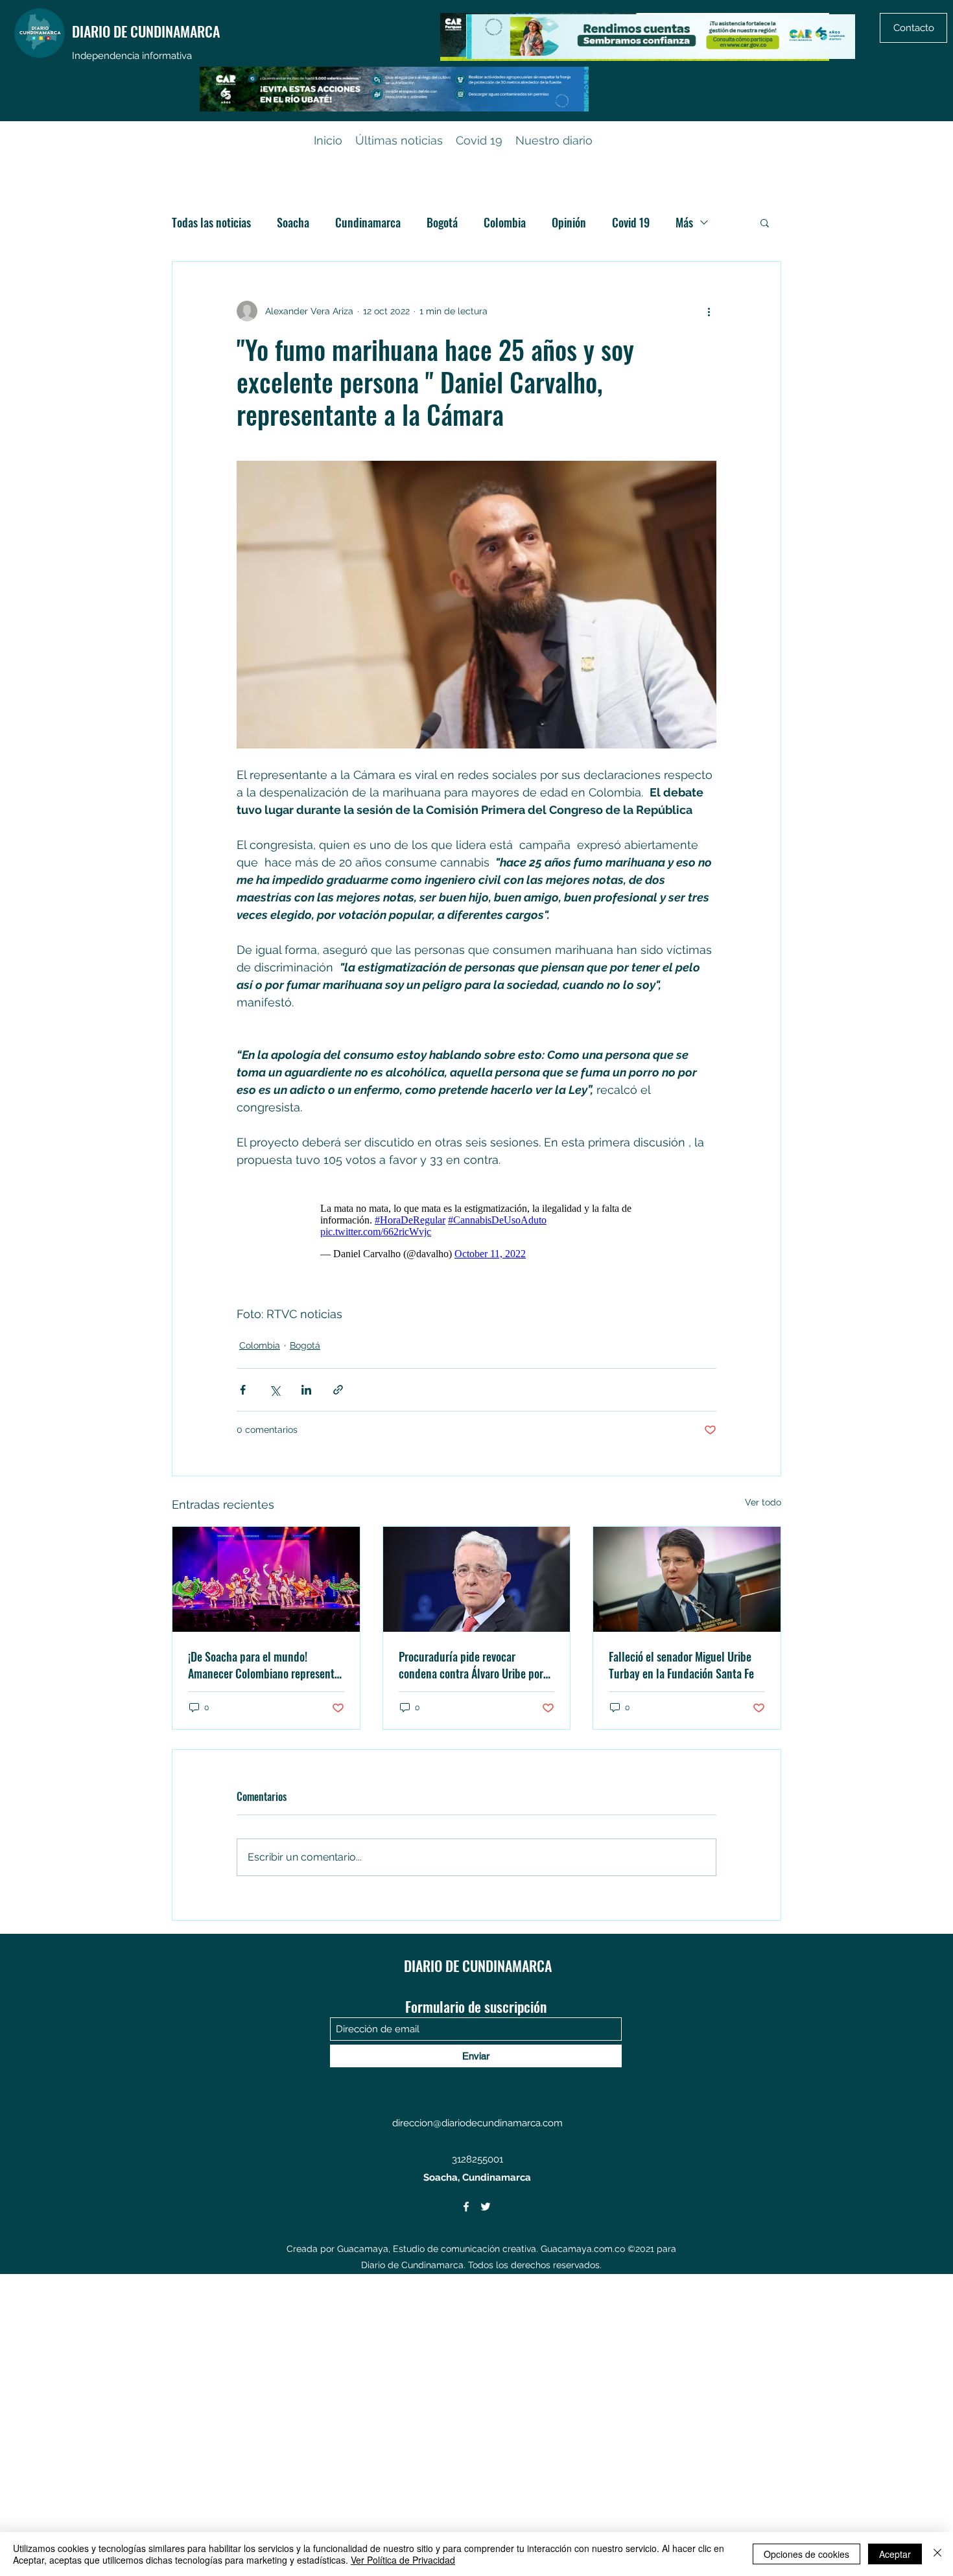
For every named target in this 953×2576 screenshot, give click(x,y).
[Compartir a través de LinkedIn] (306, 1390)
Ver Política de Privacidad (403, 2560)
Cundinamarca (368, 222)
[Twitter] (486, 2207)
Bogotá (442, 222)
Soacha (293, 222)
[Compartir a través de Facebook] (243, 1390)
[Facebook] (466, 2207)
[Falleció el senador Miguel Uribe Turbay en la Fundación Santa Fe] (687, 1579)
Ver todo (763, 1502)
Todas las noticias (211, 222)
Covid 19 (631, 222)
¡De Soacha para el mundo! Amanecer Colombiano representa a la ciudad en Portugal (264, 1665)
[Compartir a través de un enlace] (338, 1390)
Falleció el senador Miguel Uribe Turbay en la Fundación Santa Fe (681, 1665)
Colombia (505, 222)
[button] (765, 222)
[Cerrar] (937, 2554)
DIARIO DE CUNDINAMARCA (146, 31)
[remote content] (476, 1228)
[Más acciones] (709, 311)
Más (684, 222)
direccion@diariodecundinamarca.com (477, 2123)
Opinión (569, 222)
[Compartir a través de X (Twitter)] (275, 1390)
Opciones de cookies (806, 2554)
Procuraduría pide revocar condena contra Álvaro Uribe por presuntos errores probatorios (471, 1665)
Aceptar (895, 2554)
